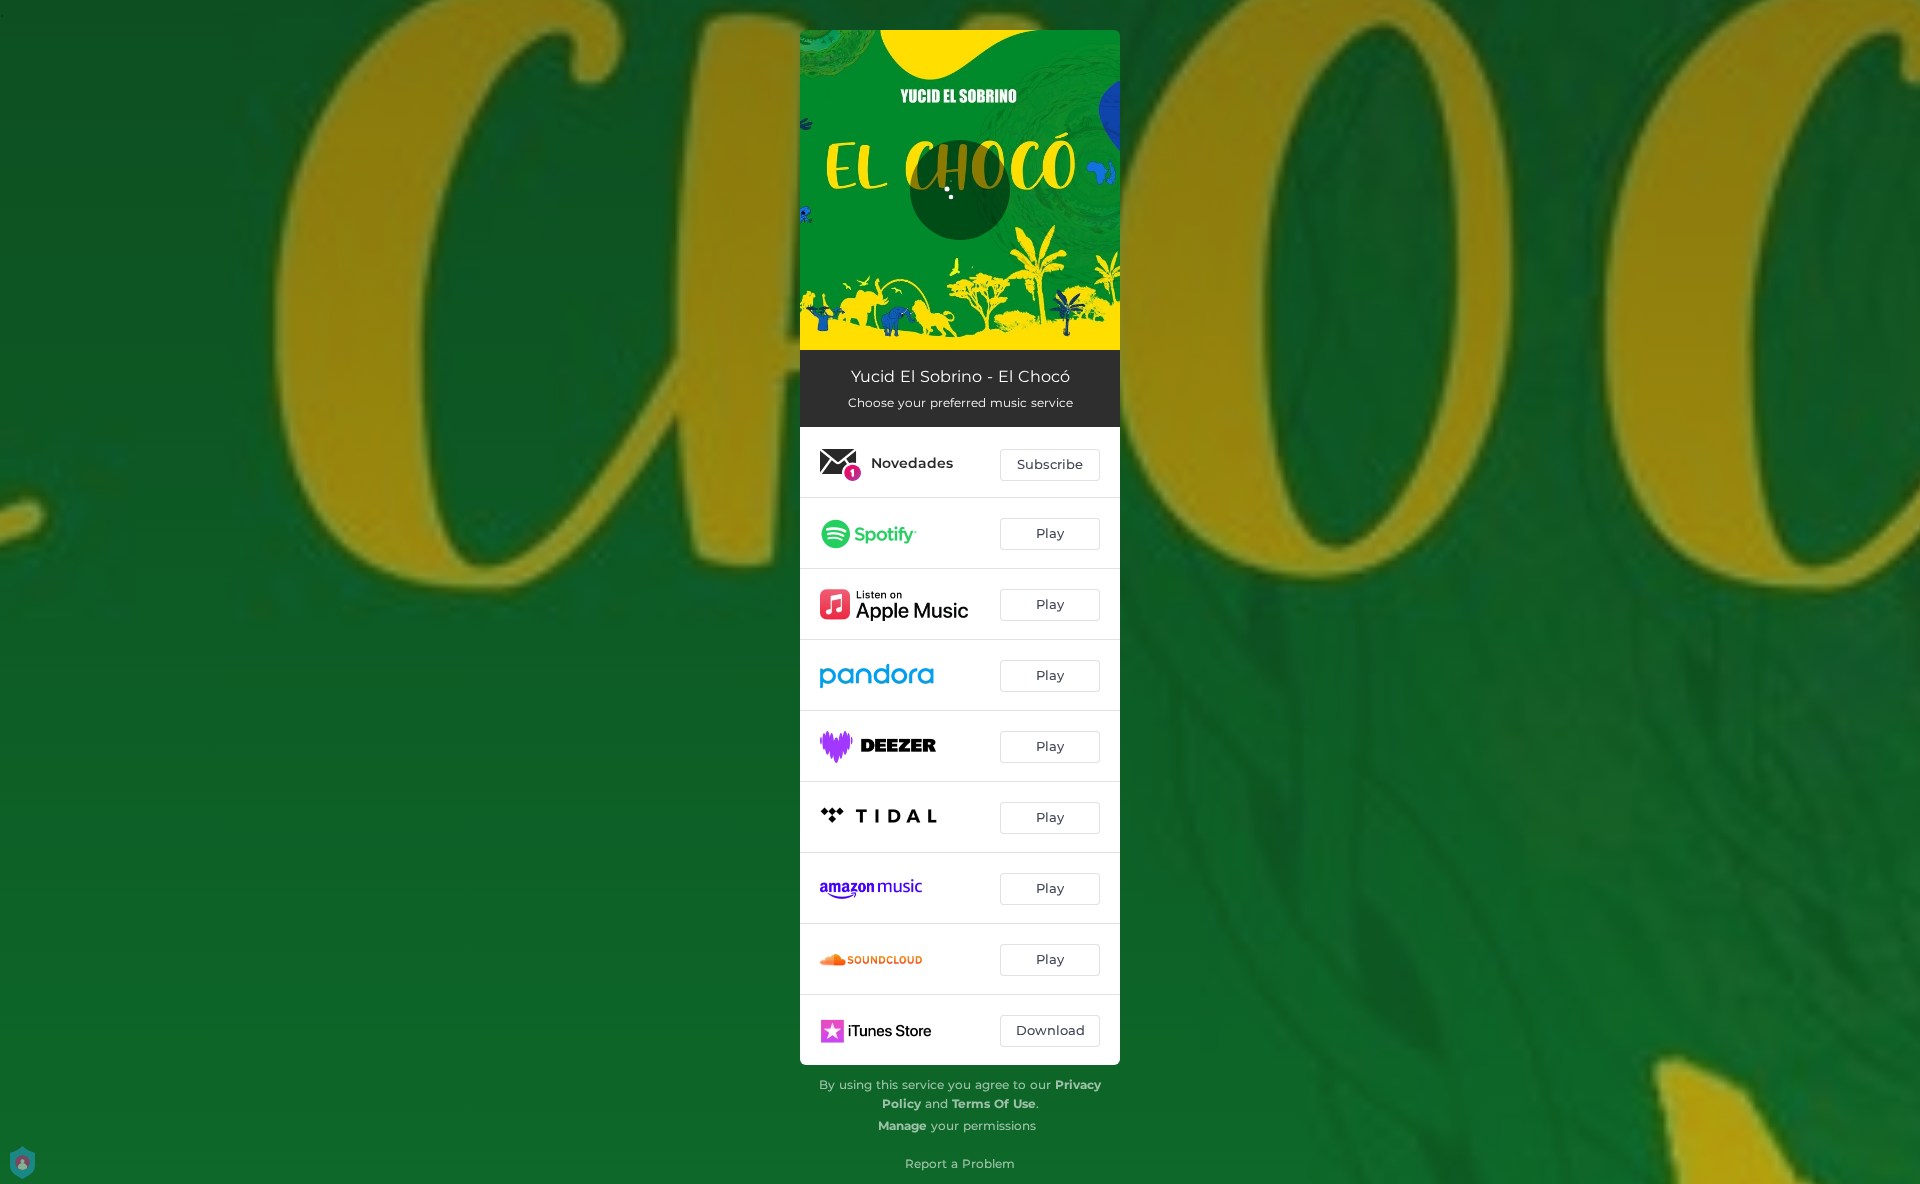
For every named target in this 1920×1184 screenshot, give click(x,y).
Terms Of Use (994, 1103)
